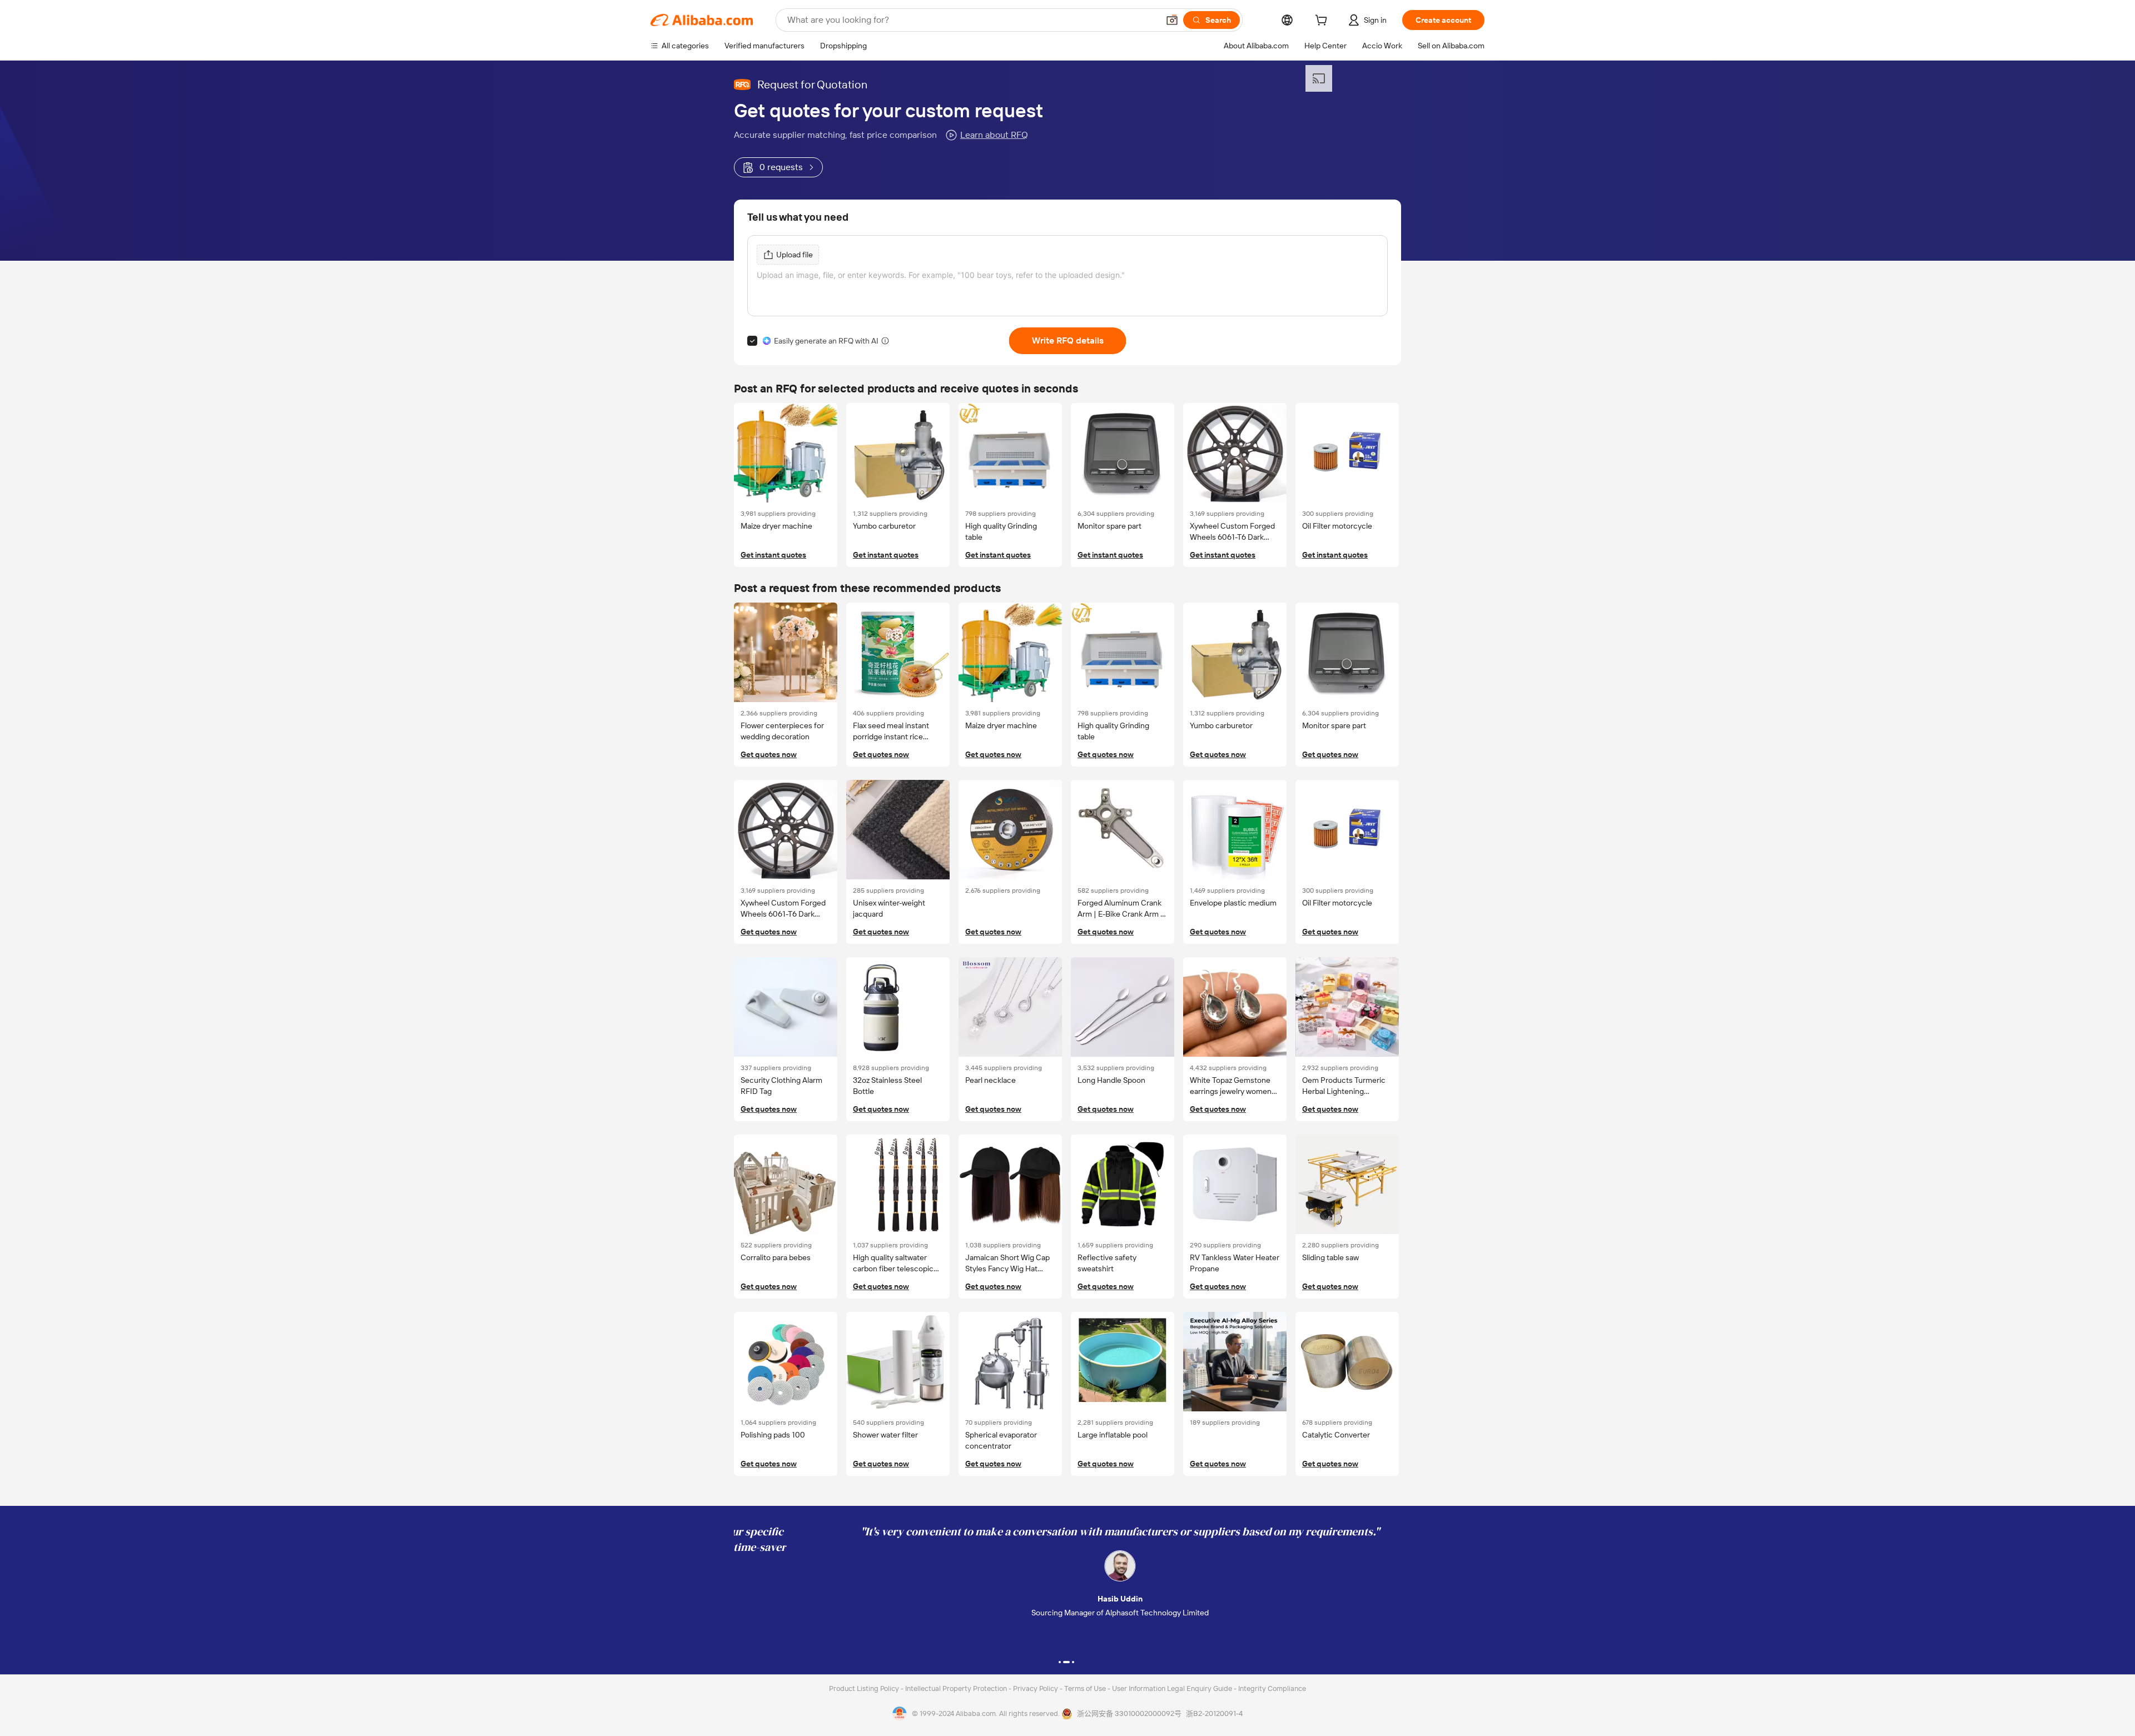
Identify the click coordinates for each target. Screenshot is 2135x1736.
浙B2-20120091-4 (1214, 1713)
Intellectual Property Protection (957, 1688)
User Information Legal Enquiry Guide (1172, 1688)
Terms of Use (1086, 1688)
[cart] (1323, 22)
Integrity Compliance (1272, 1688)
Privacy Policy (1036, 1688)
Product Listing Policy (865, 1688)
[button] (1172, 20)
